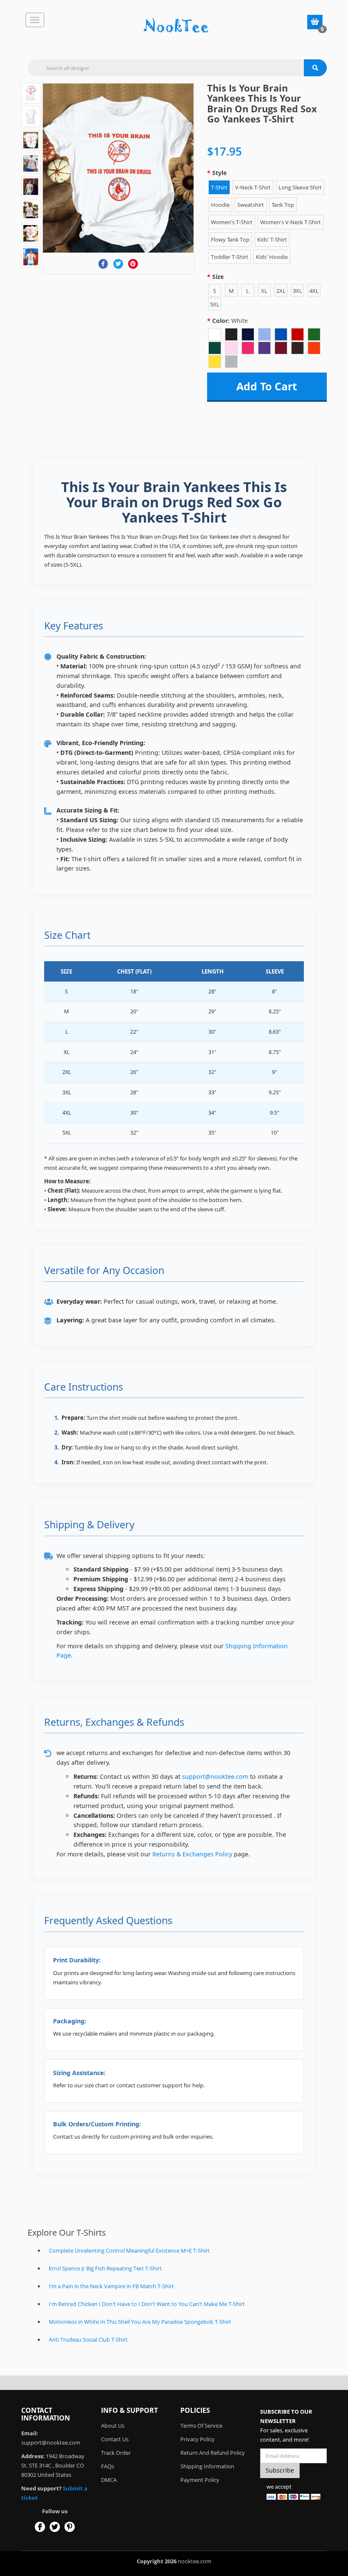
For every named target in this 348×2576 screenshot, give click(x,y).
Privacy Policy (198, 2439)
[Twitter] (118, 264)
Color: (230, 321)
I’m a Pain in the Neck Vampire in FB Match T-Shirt (111, 2286)
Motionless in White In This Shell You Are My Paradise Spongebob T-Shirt (140, 2322)
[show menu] (35, 20)
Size (218, 277)
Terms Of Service (201, 2426)
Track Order (116, 2453)
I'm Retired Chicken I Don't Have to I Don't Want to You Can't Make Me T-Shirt (147, 2304)
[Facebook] (103, 264)
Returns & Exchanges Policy (192, 1854)
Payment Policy (200, 2480)
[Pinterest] (133, 264)
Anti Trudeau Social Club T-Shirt (88, 2340)
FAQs (108, 2466)
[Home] (176, 26)
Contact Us (115, 2439)
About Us (113, 2426)
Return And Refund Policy (213, 2453)
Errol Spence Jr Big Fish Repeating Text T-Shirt (105, 2268)
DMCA (109, 2480)
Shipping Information (207, 2466)
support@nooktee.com (215, 1776)
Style (219, 173)
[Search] (315, 68)
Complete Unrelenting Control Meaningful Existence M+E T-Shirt (129, 2251)
